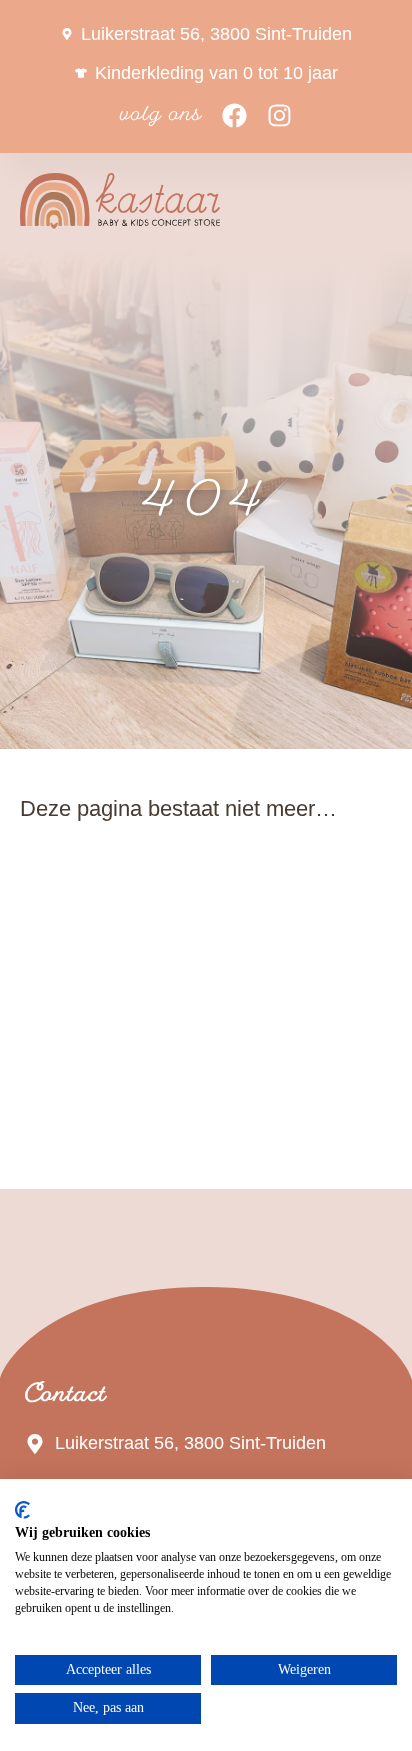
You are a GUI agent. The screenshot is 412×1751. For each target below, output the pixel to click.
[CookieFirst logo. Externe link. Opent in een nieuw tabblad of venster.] (22, 1510)
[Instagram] (279, 115)
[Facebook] (234, 115)
